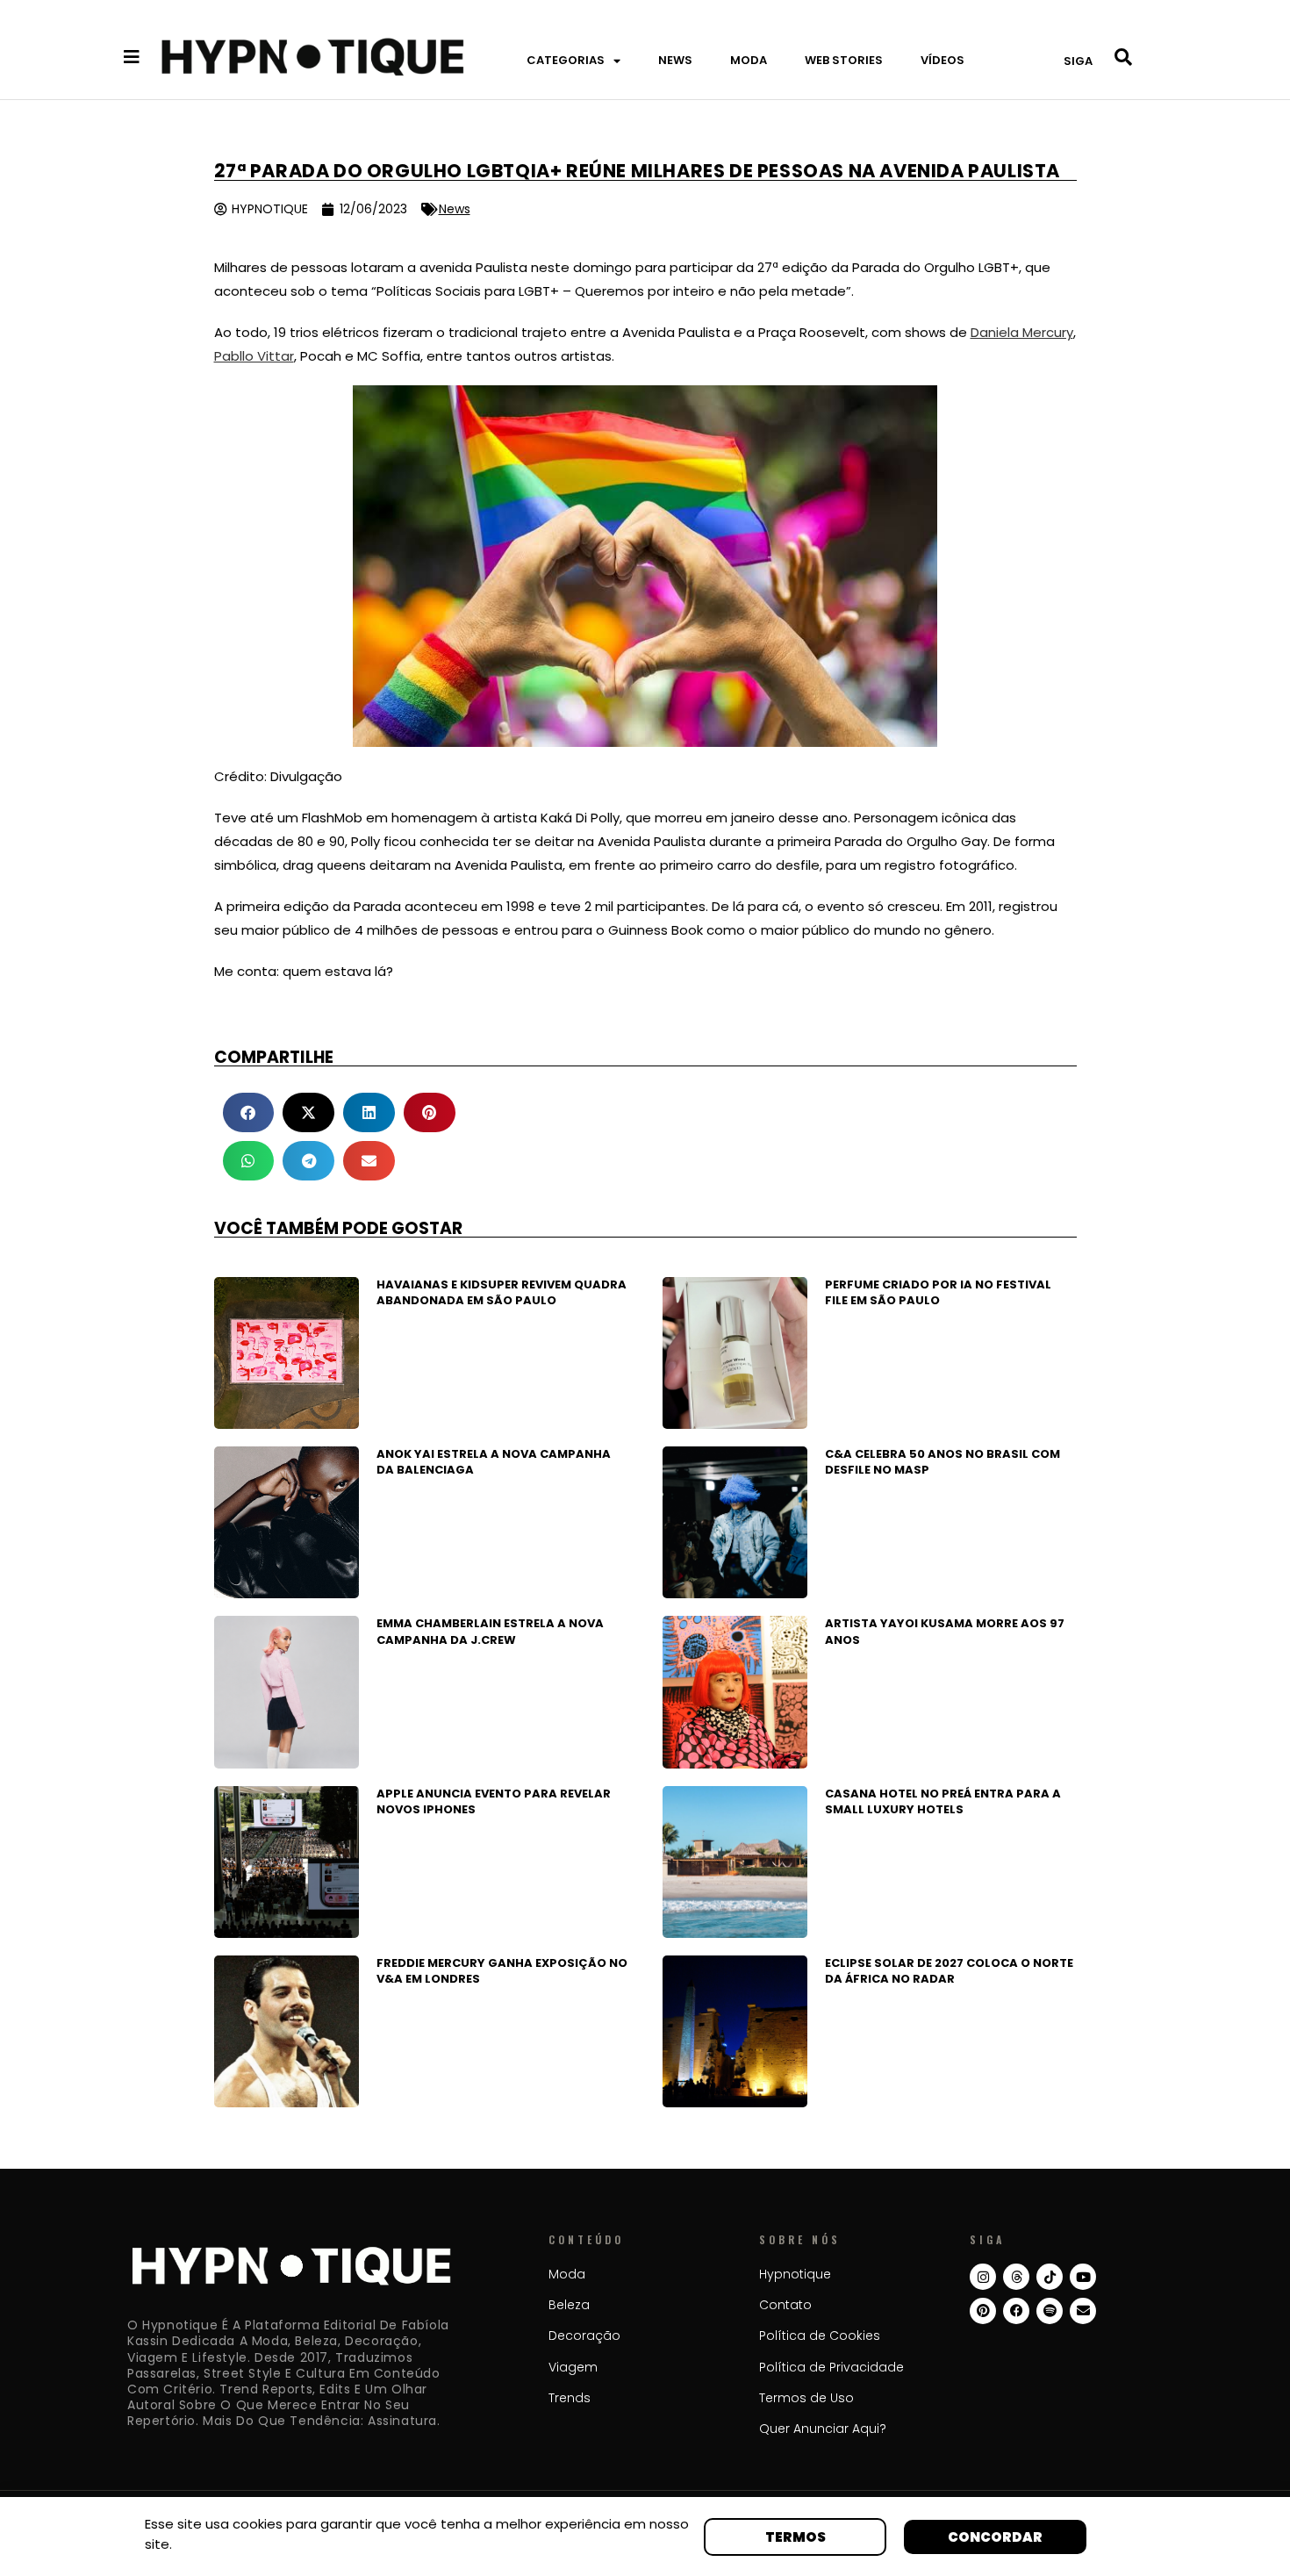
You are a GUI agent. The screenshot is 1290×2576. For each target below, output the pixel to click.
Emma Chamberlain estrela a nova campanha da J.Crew (490, 1631)
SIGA (1078, 61)
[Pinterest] (983, 2311)
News (455, 209)
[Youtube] (1083, 2277)
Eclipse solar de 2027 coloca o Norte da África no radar (949, 1971)
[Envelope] (1083, 2311)
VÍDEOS (942, 60)
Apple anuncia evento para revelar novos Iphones (494, 1801)
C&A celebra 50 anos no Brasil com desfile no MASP (942, 1462)
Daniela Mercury (1022, 332)
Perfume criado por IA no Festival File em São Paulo (938, 1292)
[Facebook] (1016, 2311)
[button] (249, 1112)
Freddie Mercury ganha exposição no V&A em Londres (502, 1971)
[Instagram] (983, 2277)
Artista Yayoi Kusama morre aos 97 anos (945, 1631)
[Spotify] (1050, 2311)
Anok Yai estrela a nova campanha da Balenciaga (494, 1462)
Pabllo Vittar (254, 356)
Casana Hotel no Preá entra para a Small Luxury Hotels (943, 1801)
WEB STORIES (844, 60)
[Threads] (1016, 2277)
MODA (749, 60)
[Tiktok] (1050, 2277)
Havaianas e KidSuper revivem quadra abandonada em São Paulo (502, 1292)
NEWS (675, 60)
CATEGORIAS (566, 60)
